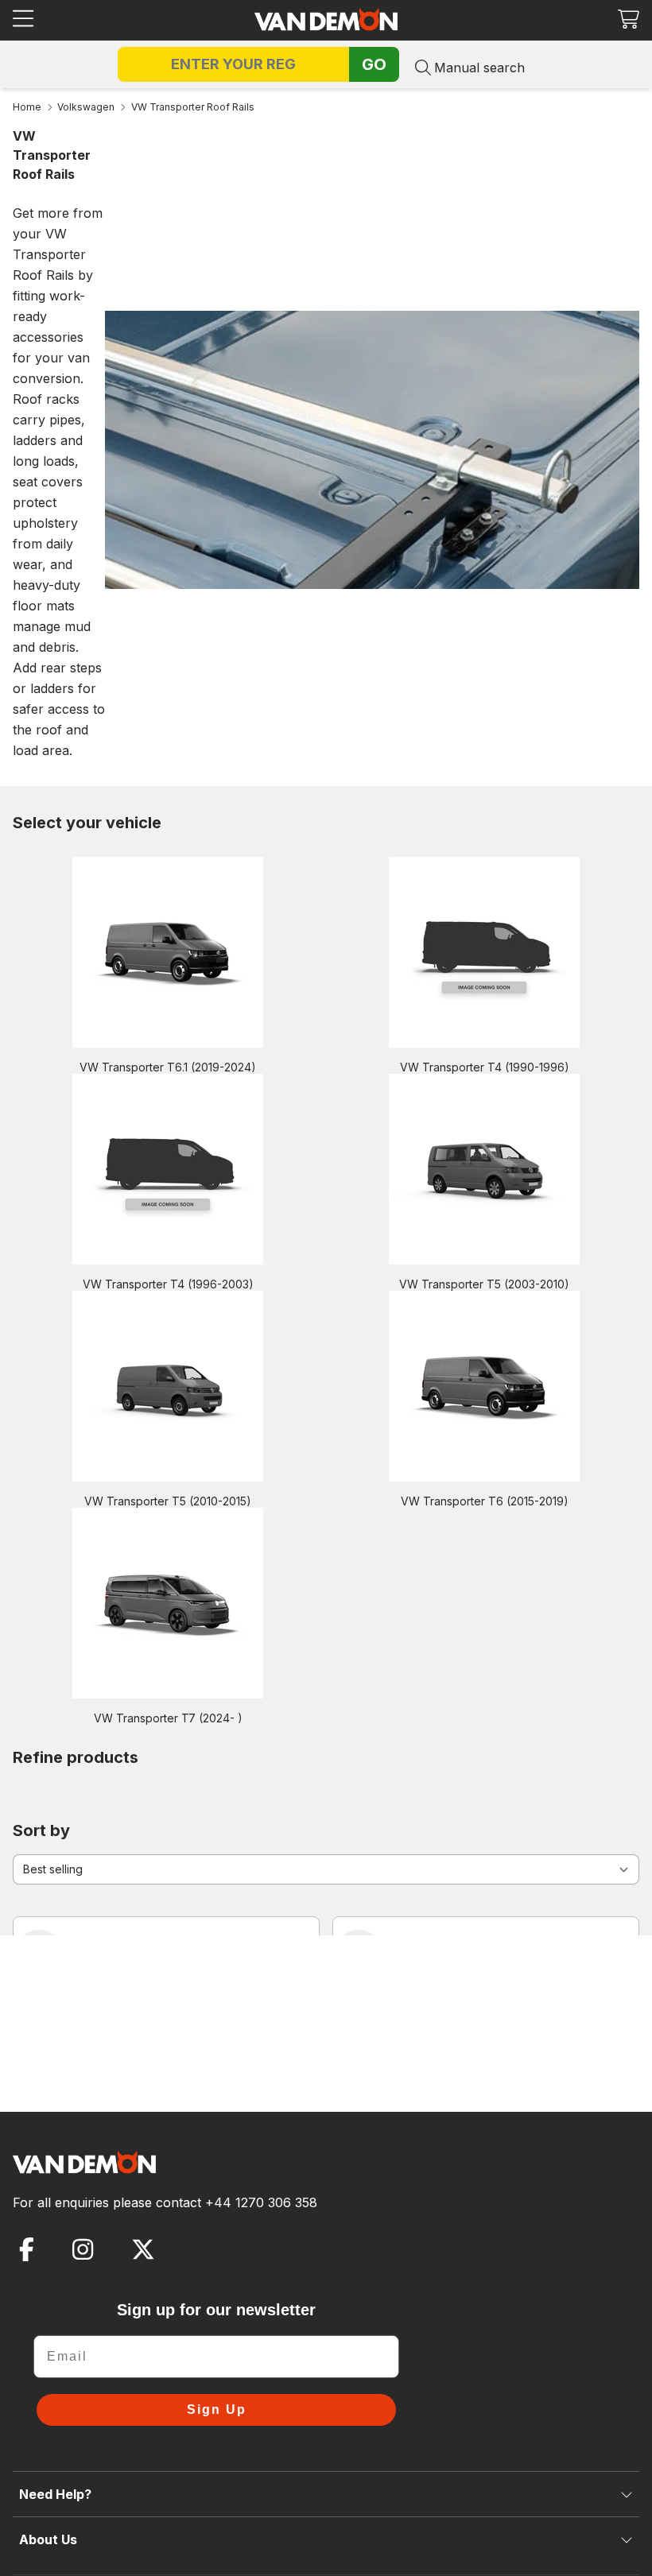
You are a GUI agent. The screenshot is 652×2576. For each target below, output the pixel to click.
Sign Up (217, 2409)
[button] (629, 19)
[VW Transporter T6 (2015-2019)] (484, 1386)
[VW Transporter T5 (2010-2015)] (168, 1386)
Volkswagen (86, 107)
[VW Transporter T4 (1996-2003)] (168, 1169)
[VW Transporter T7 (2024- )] (168, 1603)
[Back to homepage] (326, 19)
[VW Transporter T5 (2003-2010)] (484, 1169)
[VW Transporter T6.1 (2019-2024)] (168, 952)
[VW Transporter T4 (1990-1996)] (484, 952)
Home (27, 107)
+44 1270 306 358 (261, 2202)
